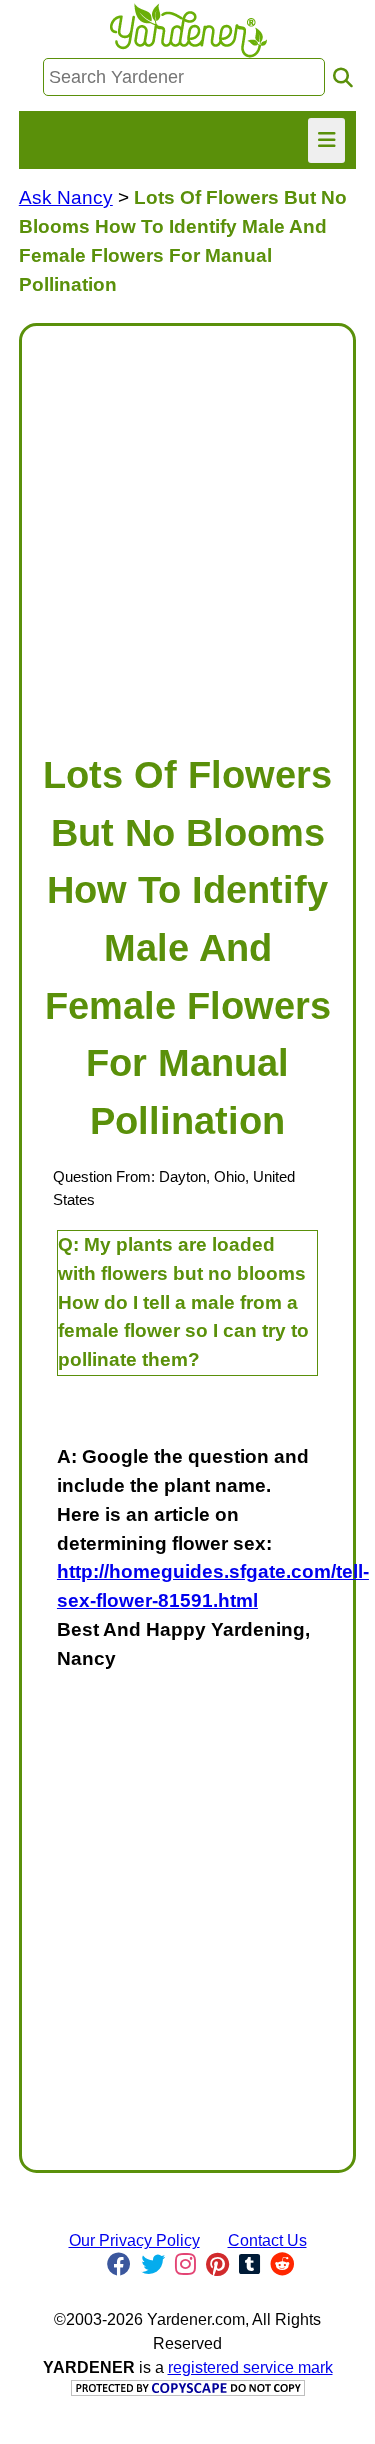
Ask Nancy (66, 197)
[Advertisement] (187, 529)
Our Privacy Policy (134, 2240)
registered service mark (250, 2367)
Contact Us (267, 2240)
